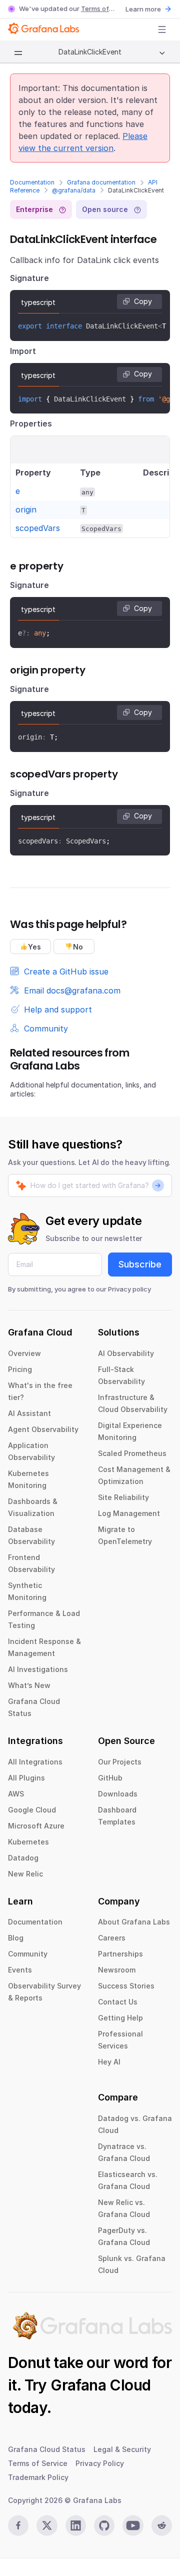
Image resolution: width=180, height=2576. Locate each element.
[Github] (104, 2525)
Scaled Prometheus (132, 1453)
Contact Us (118, 2002)
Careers (112, 1938)
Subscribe (140, 1264)
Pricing (20, 1369)
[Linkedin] (76, 2525)
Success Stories (126, 1986)
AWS (16, 1794)
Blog (16, 1938)
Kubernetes (28, 1842)
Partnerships (120, 1954)
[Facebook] (18, 2525)
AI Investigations (38, 1669)
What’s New (29, 1685)
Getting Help (120, 2018)
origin (26, 509)
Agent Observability (43, 1429)
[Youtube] (133, 2525)
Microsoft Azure (36, 1826)
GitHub (110, 1778)
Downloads (118, 1794)
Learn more (143, 9)
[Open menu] (162, 29)
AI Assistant (29, 1413)
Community (28, 1954)
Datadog (23, 1858)
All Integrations (35, 1762)
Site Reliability (123, 1497)
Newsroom (117, 1970)
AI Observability (126, 1353)
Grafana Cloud (100, 2385)
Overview (24, 1353)
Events (20, 1970)
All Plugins (26, 1778)
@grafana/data (74, 190)
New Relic (25, 1874)
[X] (47, 2525)
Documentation (32, 182)
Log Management (129, 1513)
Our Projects (120, 1762)
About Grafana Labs (134, 1922)
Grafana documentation (101, 182)
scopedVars (38, 528)
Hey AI (109, 2062)
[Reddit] (162, 2525)
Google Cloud (32, 1810)
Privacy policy (129, 1289)
